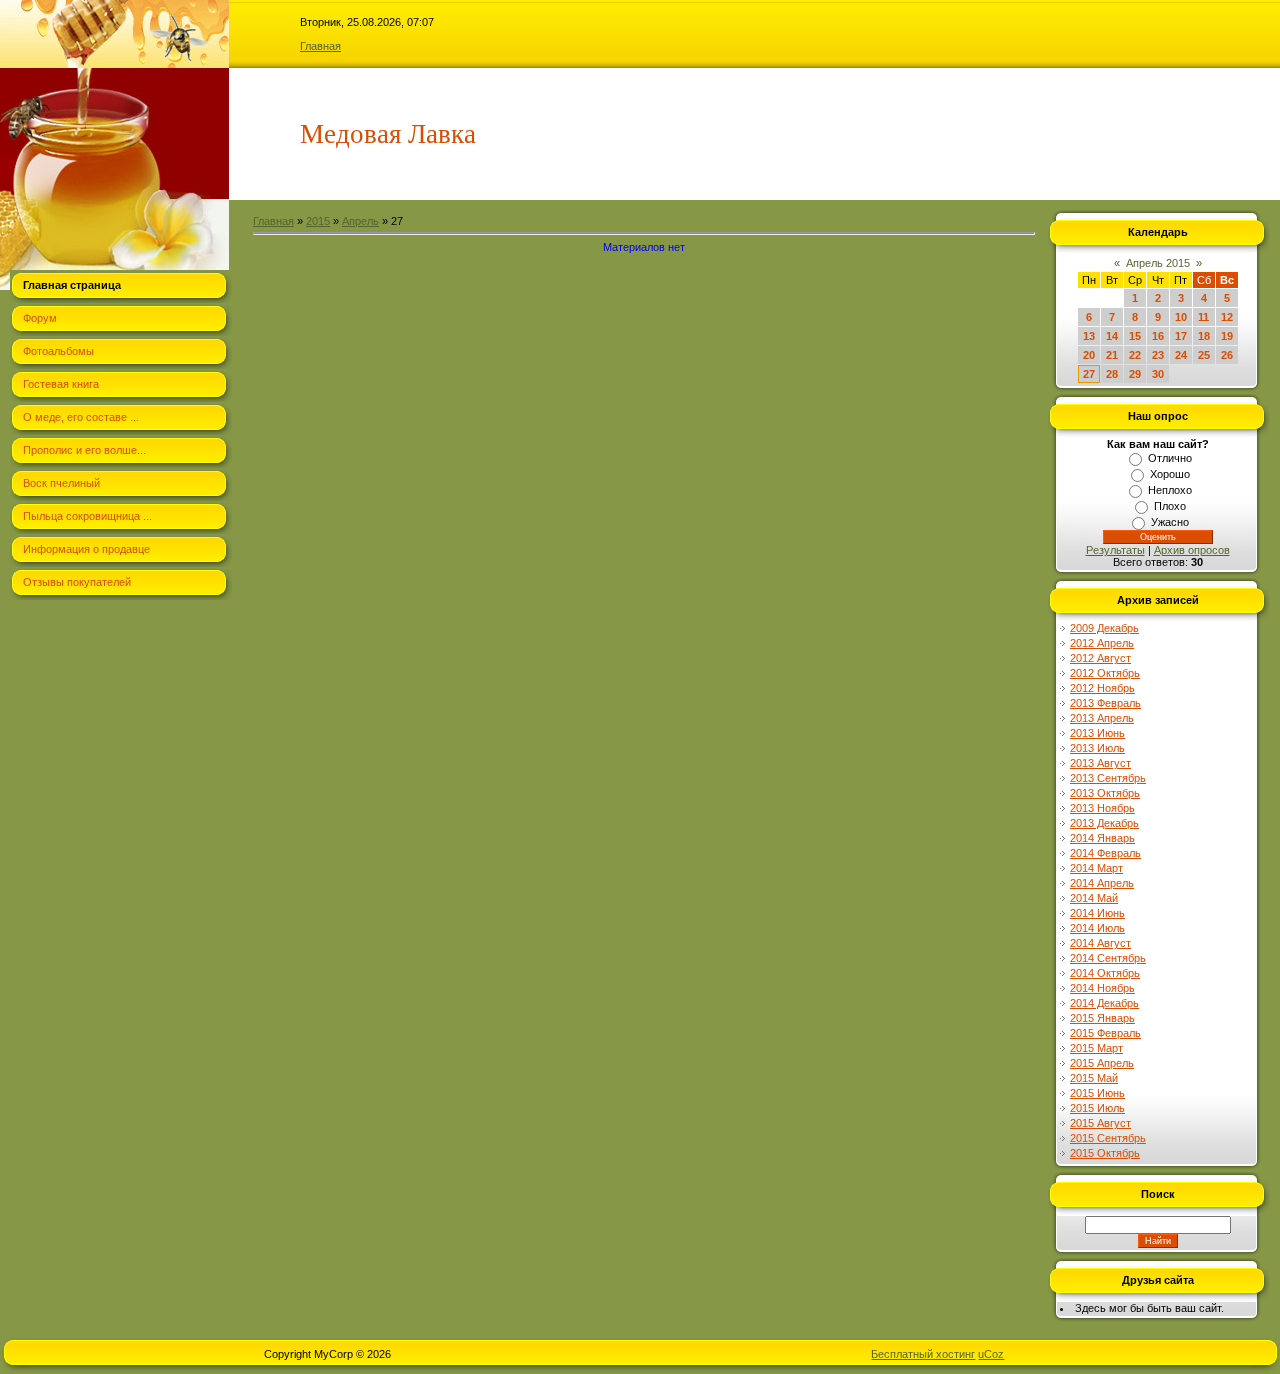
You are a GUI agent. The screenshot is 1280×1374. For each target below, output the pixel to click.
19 (1227, 336)
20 (1089, 355)
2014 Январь (1102, 838)
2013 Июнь (1097, 733)
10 (1181, 317)
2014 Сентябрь (1108, 958)
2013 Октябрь (1105, 793)
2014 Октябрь (1105, 973)
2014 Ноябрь (1102, 988)
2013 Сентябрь (1108, 778)
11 (1203, 317)
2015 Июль (1097, 1108)
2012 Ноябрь (1102, 688)
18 (1204, 336)
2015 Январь (1102, 1018)
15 (1135, 336)
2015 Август (1100, 1123)
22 (1135, 355)
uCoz (991, 1354)
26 (1227, 355)
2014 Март (1096, 868)
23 (1158, 355)
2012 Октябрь (1105, 673)
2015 (318, 221)
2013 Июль (1097, 748)
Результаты (1115, 550)
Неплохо (1170, 490)
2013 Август (1100, 763)
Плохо (1170, 506)
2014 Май (1094, 898)
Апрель (360, 221)
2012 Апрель (1102, 643)
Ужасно (1170, 522)
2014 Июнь (1097, 913)
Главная (320, 46)
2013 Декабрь (1104, 823)
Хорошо (1170, 474)
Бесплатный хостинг (923, 1354)
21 (1112, 355)
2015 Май (1094, 1078)
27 (1089, 374)
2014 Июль (1097, 928)
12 (1227, 317)
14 (1112, 336)
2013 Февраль (1105, 703)
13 (1089, 336)
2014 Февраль (1105, 853)
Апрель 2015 (1158, 263)
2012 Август (1100, 658)
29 (1135, 374)
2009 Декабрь (1104, 628)
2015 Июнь (1097, 1093)
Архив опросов (1192, 550)
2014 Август (1100, 943)
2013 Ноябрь (1102, 808)
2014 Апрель (1102, 883)
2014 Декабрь (1104, 1003)
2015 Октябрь (1105, 1153)
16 (1158, 336)
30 (1158, 374)
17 (1181, 336)
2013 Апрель (1102, 718)
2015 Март (1096, 1048)
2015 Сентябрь (1108, 1138)
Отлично (1170, 458)
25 (1204, 355)
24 (1181, 355)
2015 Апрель (1102, 1063)
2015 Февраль (1105, 1033)
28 (1112, 374)
